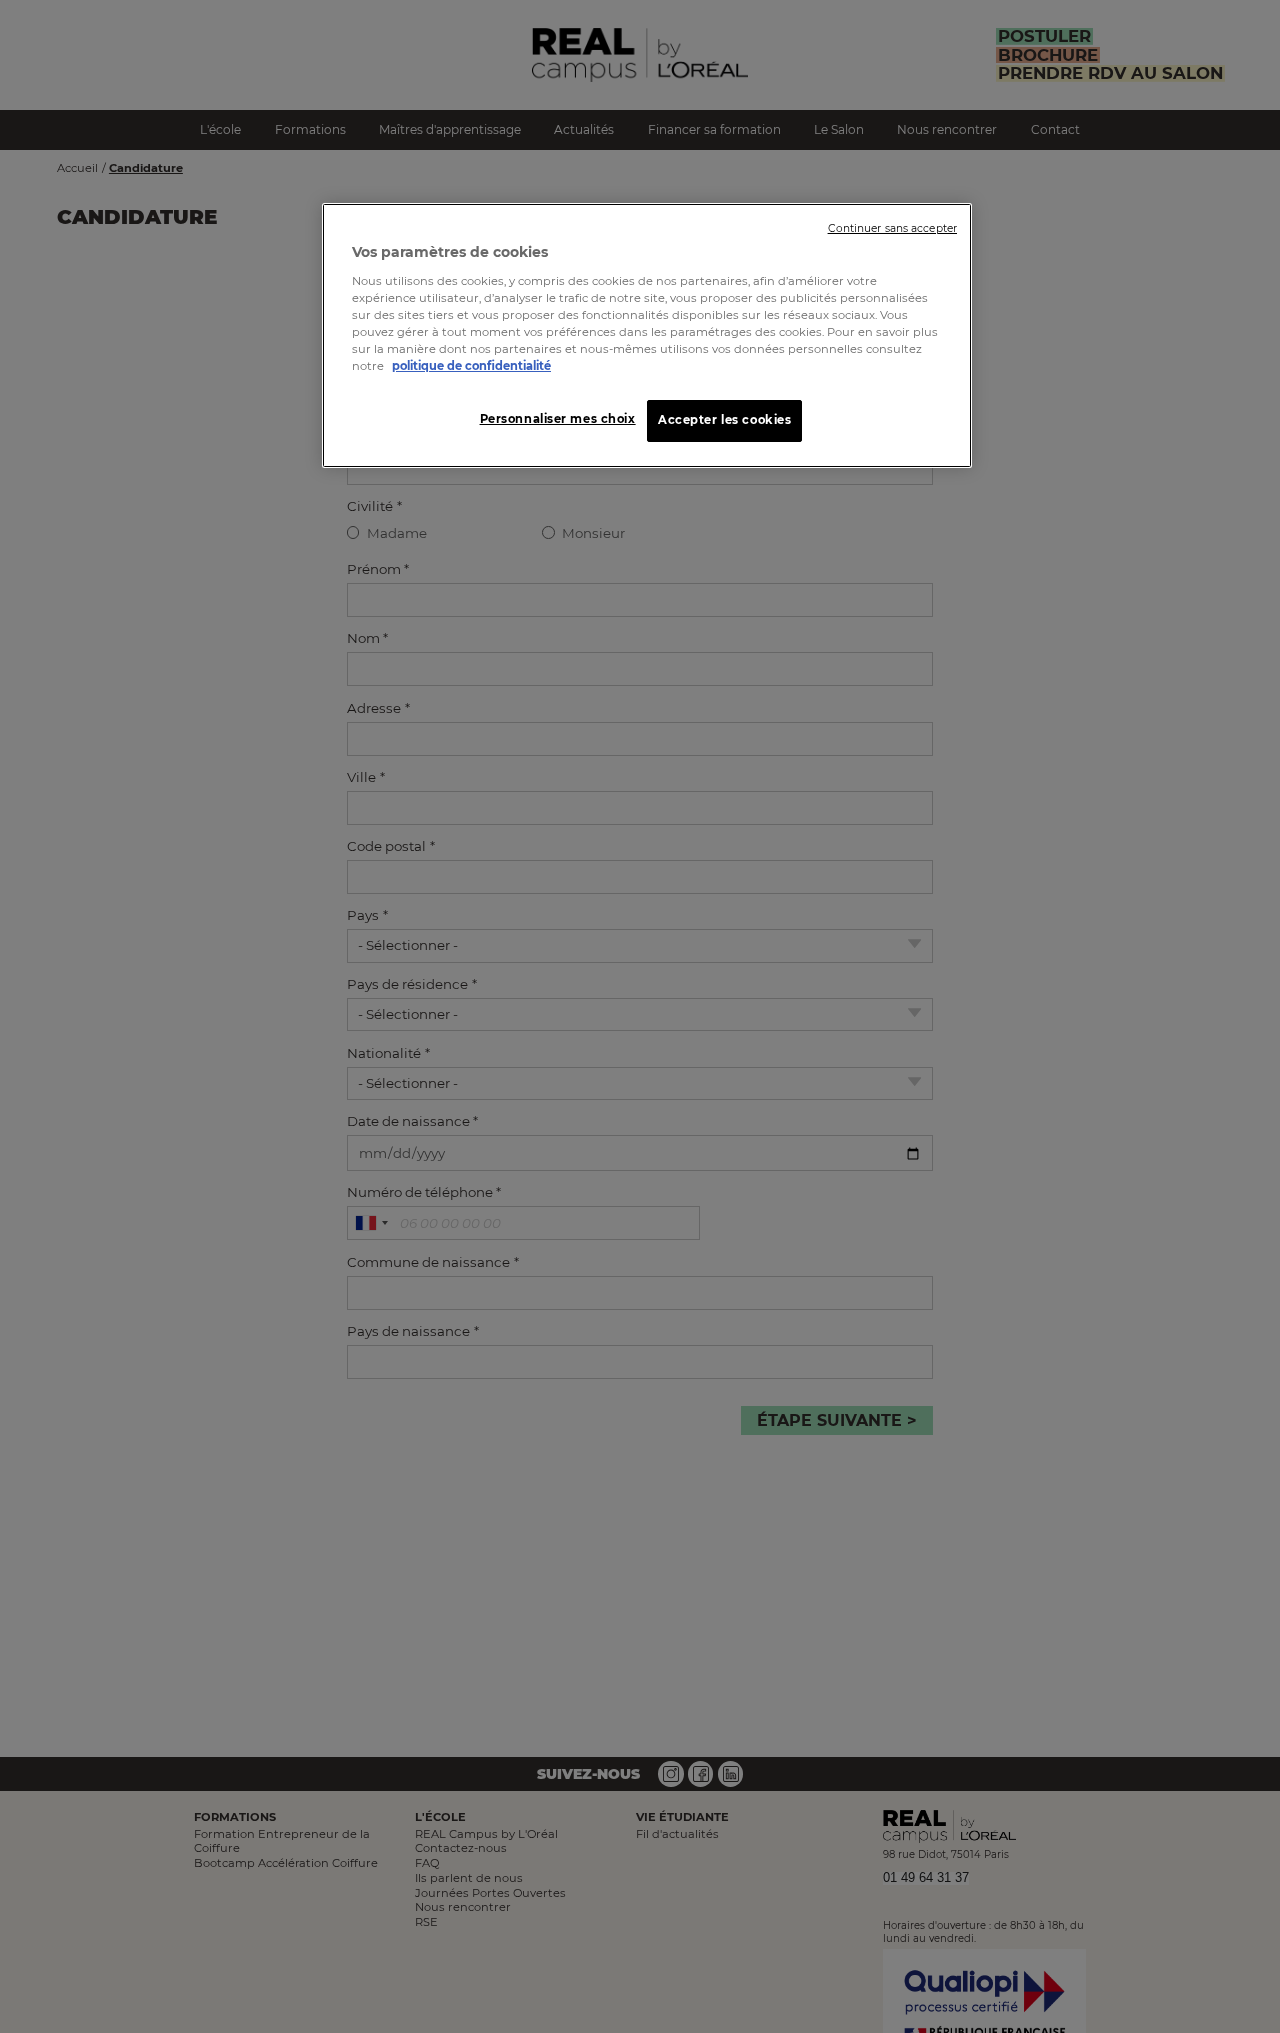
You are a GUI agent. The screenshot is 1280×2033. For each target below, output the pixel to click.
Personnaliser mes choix (558, 419)
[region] (647, 335)
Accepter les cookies (724, 420)
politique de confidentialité (471, 366)
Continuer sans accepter (892, 228)
